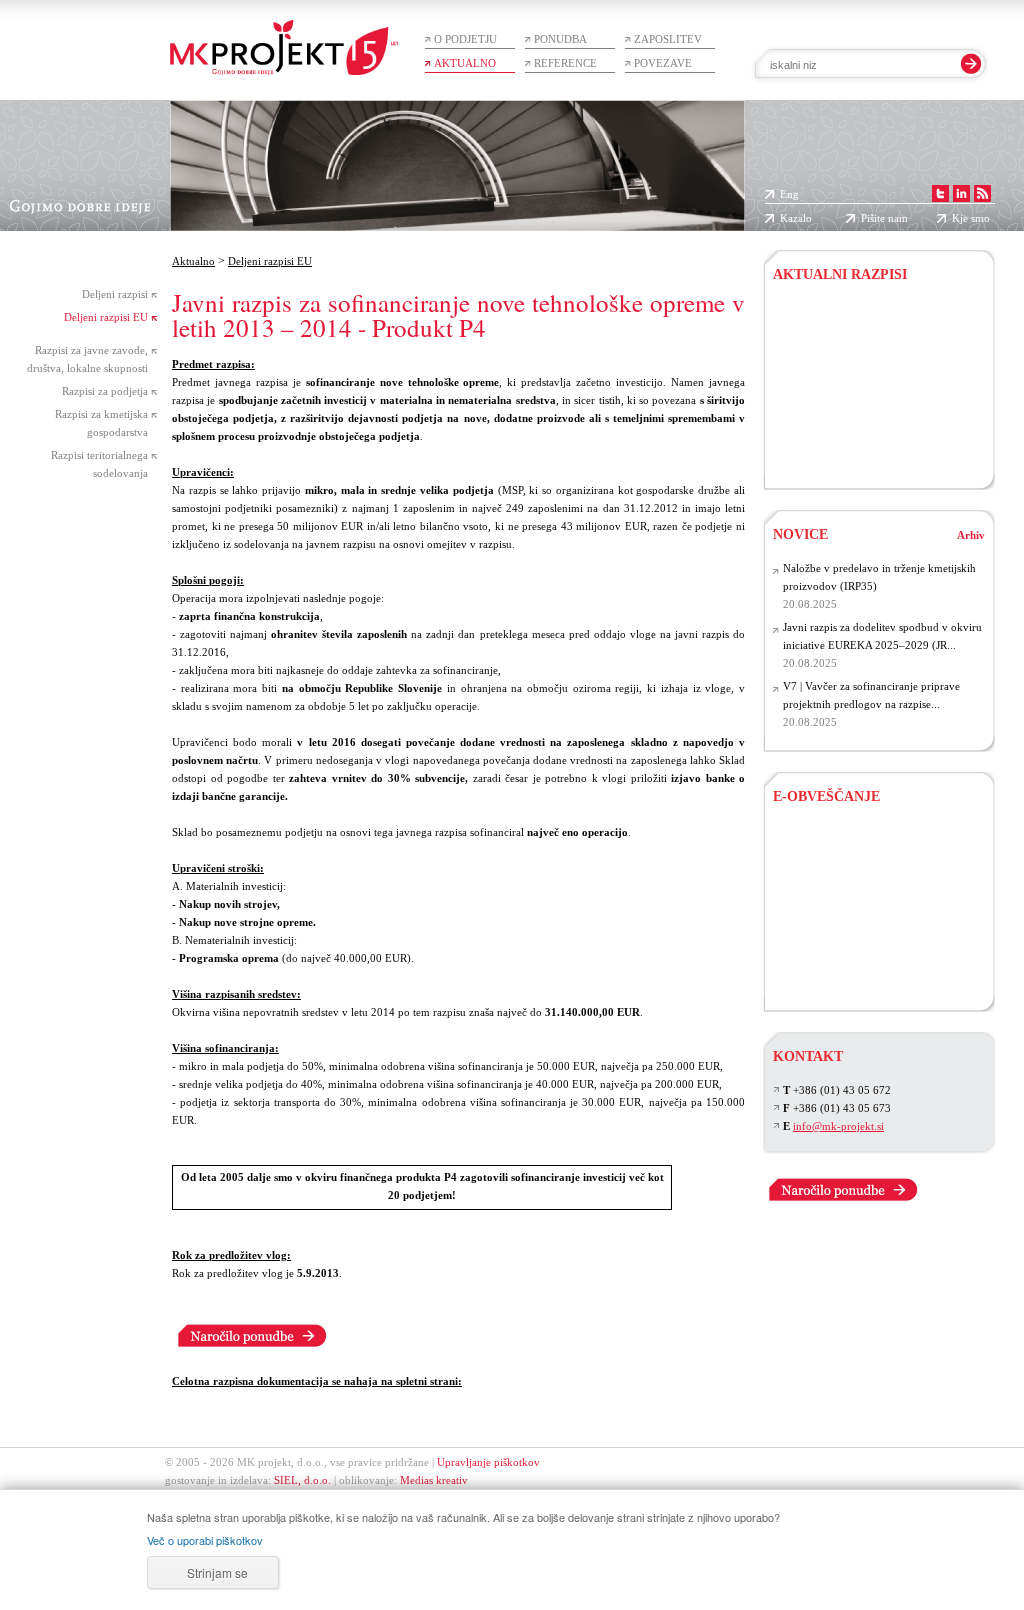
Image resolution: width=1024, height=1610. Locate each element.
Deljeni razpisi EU (106, 317)
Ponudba (560, 39)
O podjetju (465, 39)
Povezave (663, 63)
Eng (789, 194)
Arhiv (971, 535)
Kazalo (796, 218)
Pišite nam (884, 218)
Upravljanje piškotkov (488, 1462)
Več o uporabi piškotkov (205, 1540)
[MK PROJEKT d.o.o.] (963, 194)
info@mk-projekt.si (838, 1126)
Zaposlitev (668, 39)
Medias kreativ (434, 1480)
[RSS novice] (984, 194)
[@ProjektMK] (942, 194)
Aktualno (465, 63)
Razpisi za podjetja (105, 391)
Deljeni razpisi (115, 294)
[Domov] (284, 37)
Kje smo (971, 218)
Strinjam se (217, 1572)
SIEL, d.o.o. (302, 1480)
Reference (565, 63)
